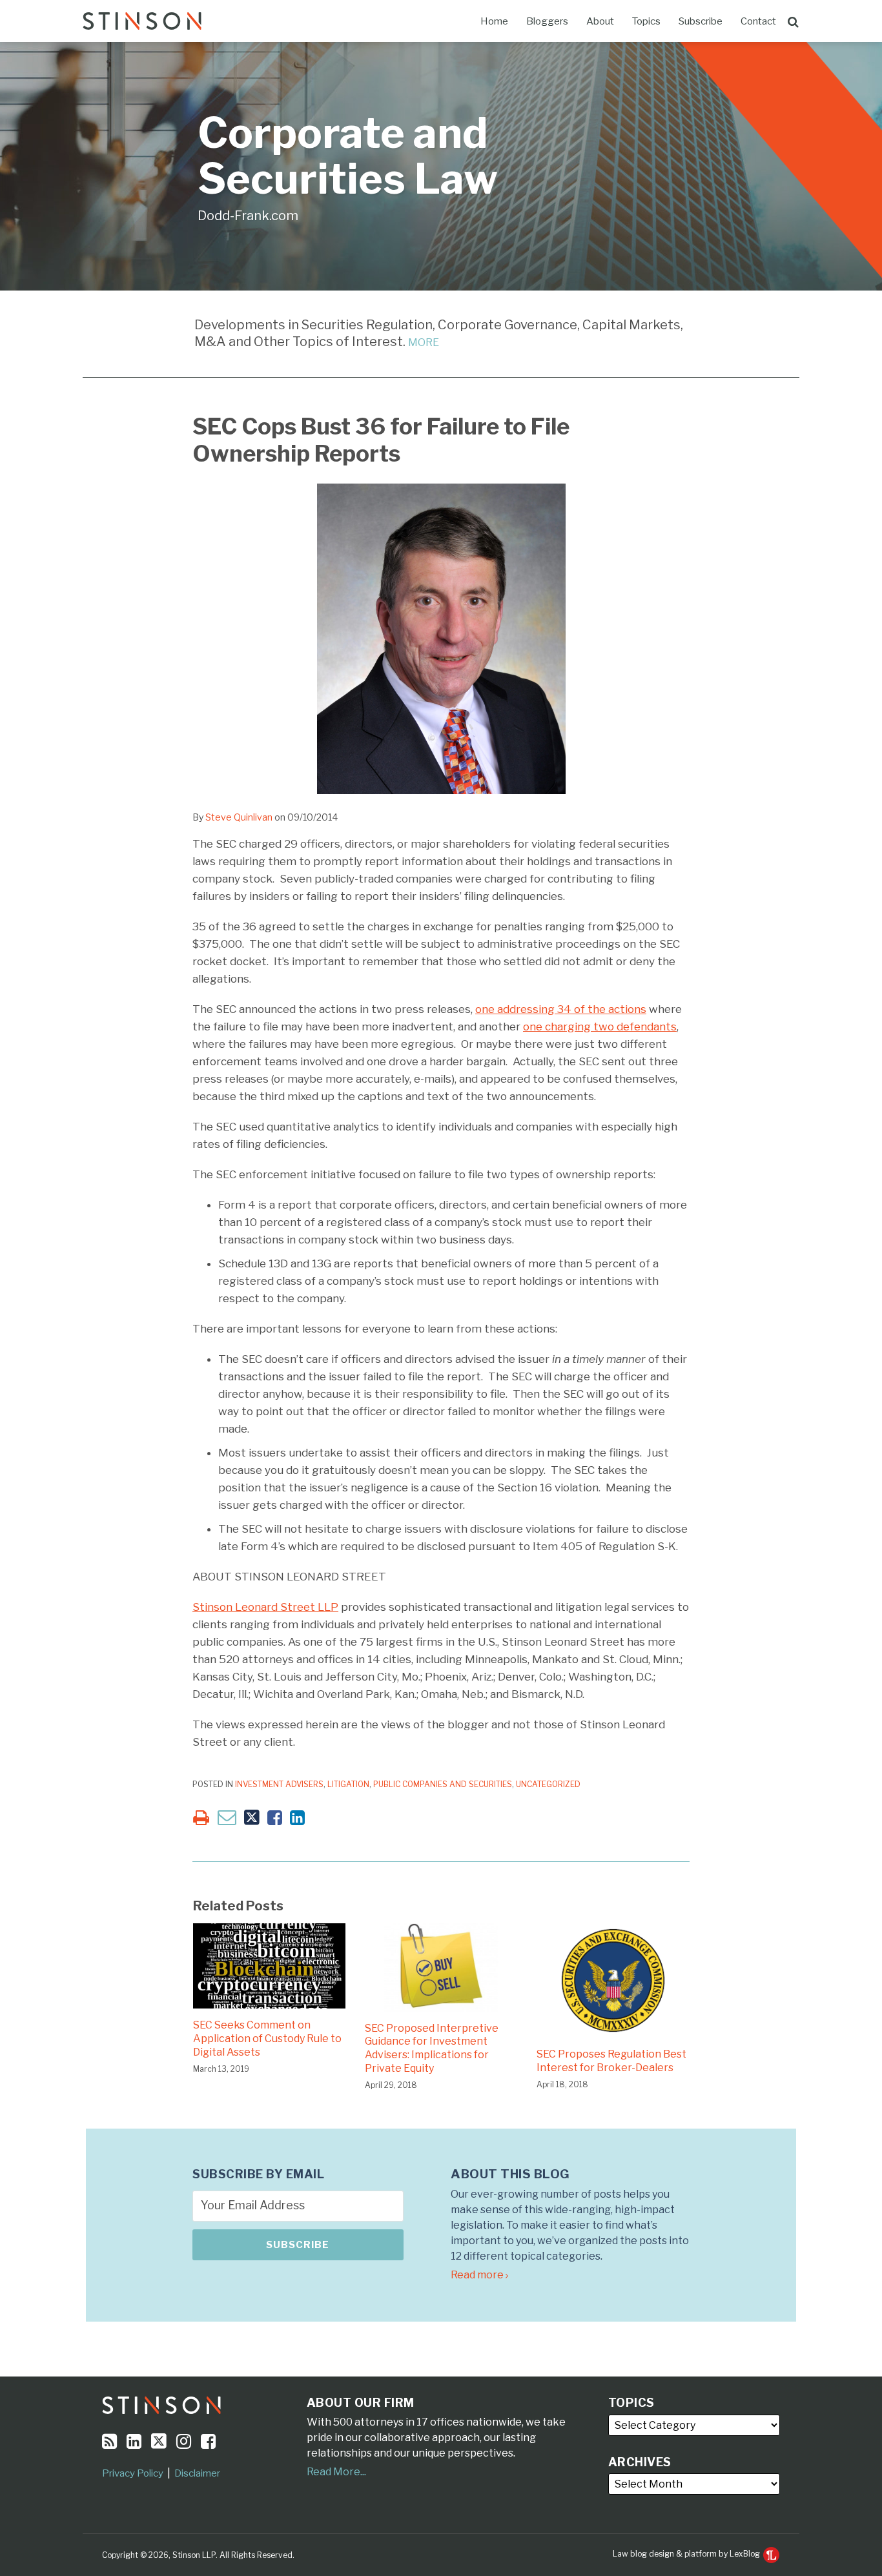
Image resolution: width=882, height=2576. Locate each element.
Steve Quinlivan (239, 817)
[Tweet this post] (252, 1818)
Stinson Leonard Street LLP (265, 1607)
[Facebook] (208, 2441)
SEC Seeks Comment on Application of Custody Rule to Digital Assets (267, 2039)
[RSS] (109, 2441)
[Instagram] (184, 2441)
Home (494, 21)
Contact (758, 21)
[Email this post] (227, 1817)
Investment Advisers (279, 1784)
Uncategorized (548, 1784)
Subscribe (701, 21)
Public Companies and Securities (443, 1784)
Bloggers (547, 21)
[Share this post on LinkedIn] (297, 1818)
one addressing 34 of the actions (561, 1009)
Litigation (348, 1784)
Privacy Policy (133, 2473)
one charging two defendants (600, 1027)
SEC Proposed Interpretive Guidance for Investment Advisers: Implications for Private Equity (432, 2048)
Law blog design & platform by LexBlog (687, 2554)
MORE (424, 342)
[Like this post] (275, 1818)
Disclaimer (197, 2473)
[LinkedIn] (134, 2441)
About (600, 21)
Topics (646, 21)
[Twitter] (159, 2441)
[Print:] (201, 1818)
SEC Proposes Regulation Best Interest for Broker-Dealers (611, 2061)
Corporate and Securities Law (348, 156)
